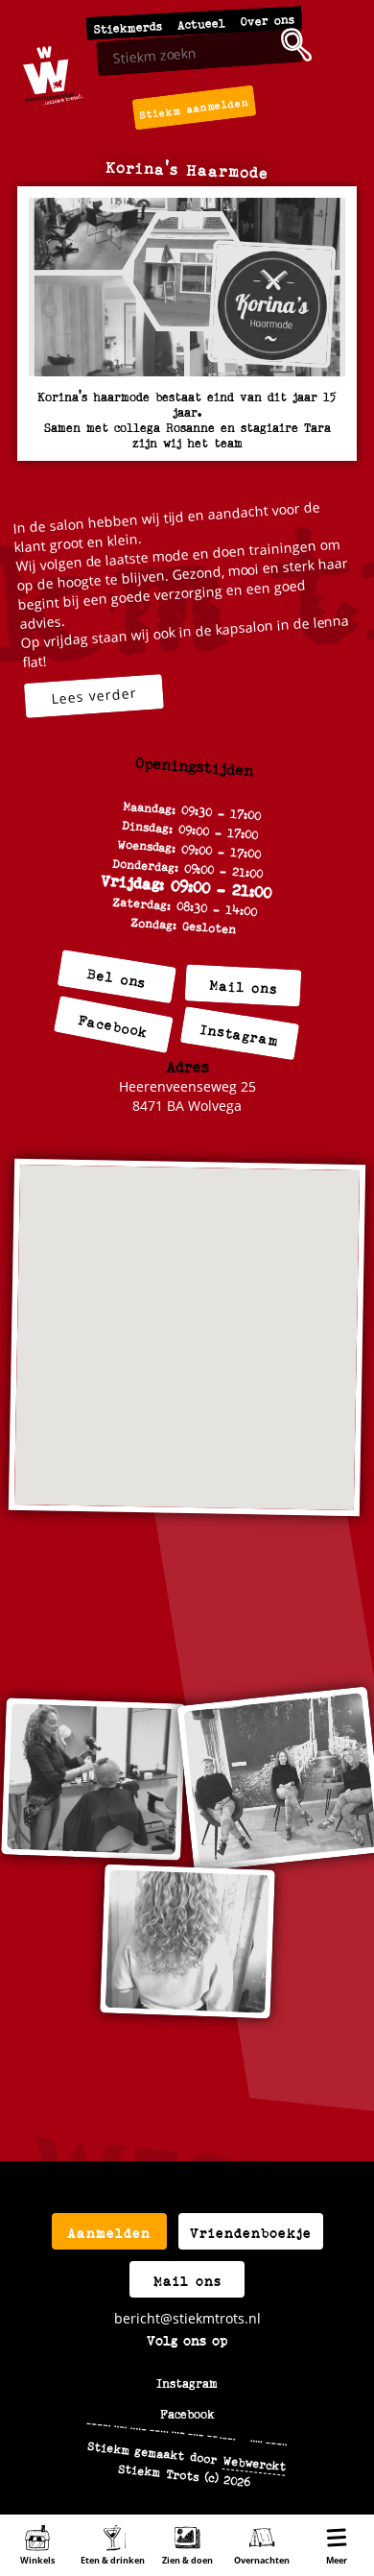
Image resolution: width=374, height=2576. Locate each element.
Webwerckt (255, 2462)
